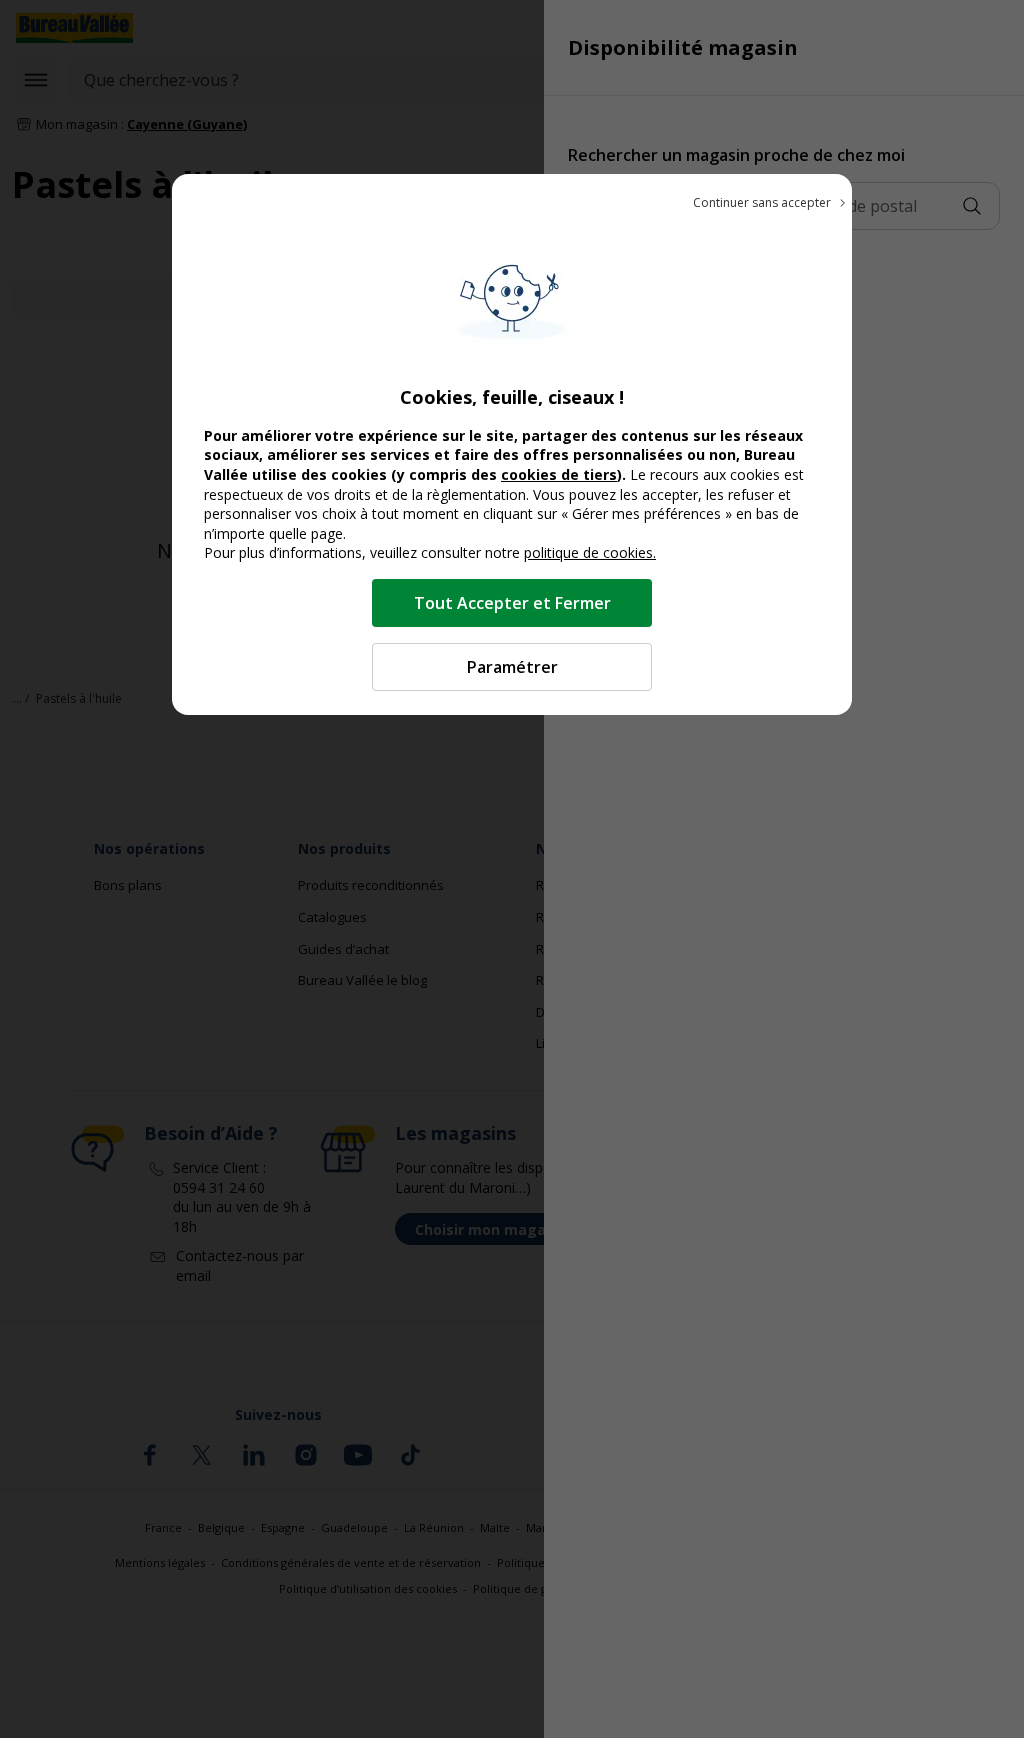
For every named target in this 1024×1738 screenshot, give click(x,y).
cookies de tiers (559, 474)
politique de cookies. (590, 552)
